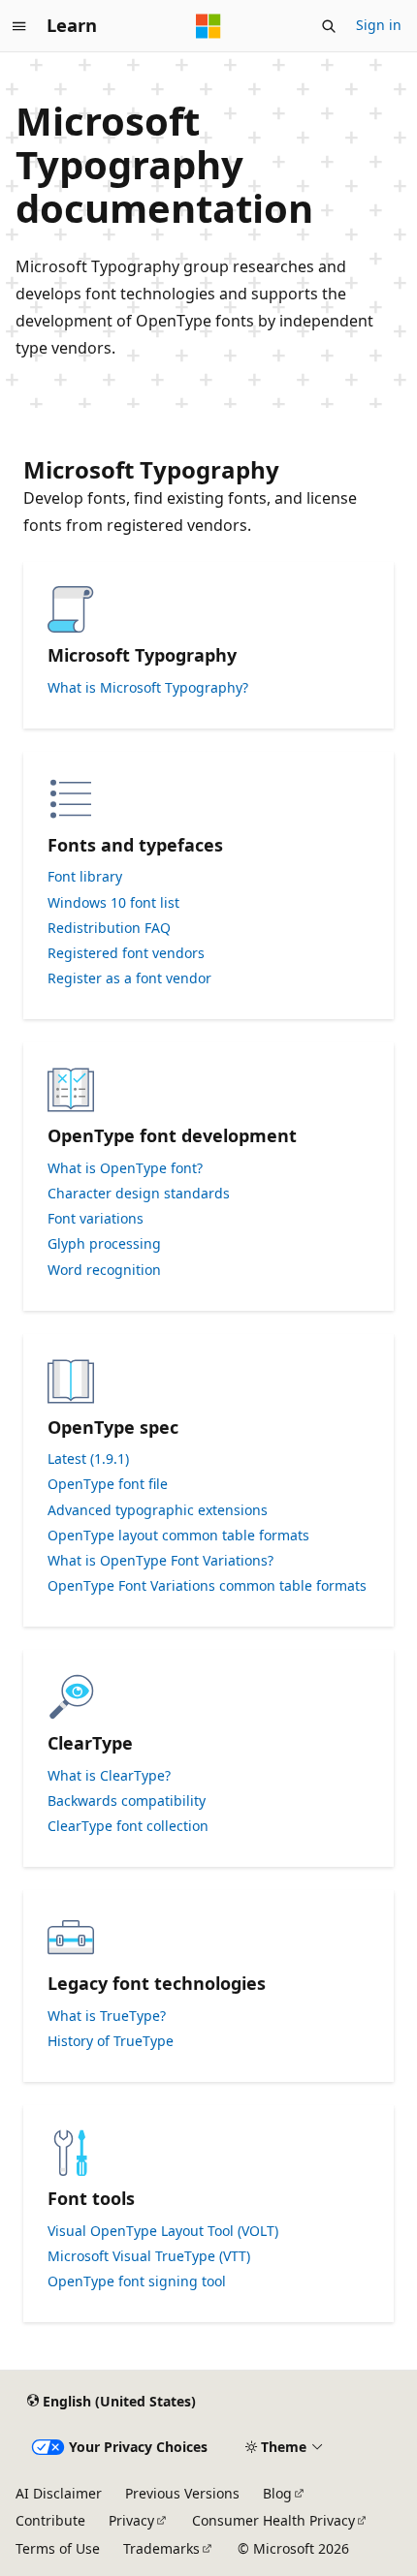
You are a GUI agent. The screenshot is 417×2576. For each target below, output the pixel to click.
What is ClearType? (109, 1776)
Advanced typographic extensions (158, 1510)
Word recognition (104, 1270)
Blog (277, 2493)
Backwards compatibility (127, 1801)
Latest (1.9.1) (88, 1459)
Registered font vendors (126, 953)
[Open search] (329, 26)
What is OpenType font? (125, 1168)
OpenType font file (108, 1484)
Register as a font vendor (129, 978)
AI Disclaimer (59, 2493)
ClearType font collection (128, 1826)
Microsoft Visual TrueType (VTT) (149, 2256)
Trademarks (161, 2548)
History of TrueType (111, 2041)
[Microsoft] (208, 26)
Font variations (96, 1219)
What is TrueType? (107, 2016)
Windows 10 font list (113, 903)
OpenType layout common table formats (178, 1536)
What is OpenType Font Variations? (160, 1561)
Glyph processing (104, 1244)
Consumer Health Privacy (273, 2520)
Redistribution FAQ (109, 928)
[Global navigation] (19, 26)
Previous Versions (182, 2493)
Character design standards (139, 1194)
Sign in (379, 25)
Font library (85, 877)
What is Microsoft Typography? (148, 688)
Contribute (50, 2520)
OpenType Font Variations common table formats (207, 1586)
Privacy (131, 2520)
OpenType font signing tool (137, 2281)
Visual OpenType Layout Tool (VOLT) (163, 2231)
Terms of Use (58, 2548)
